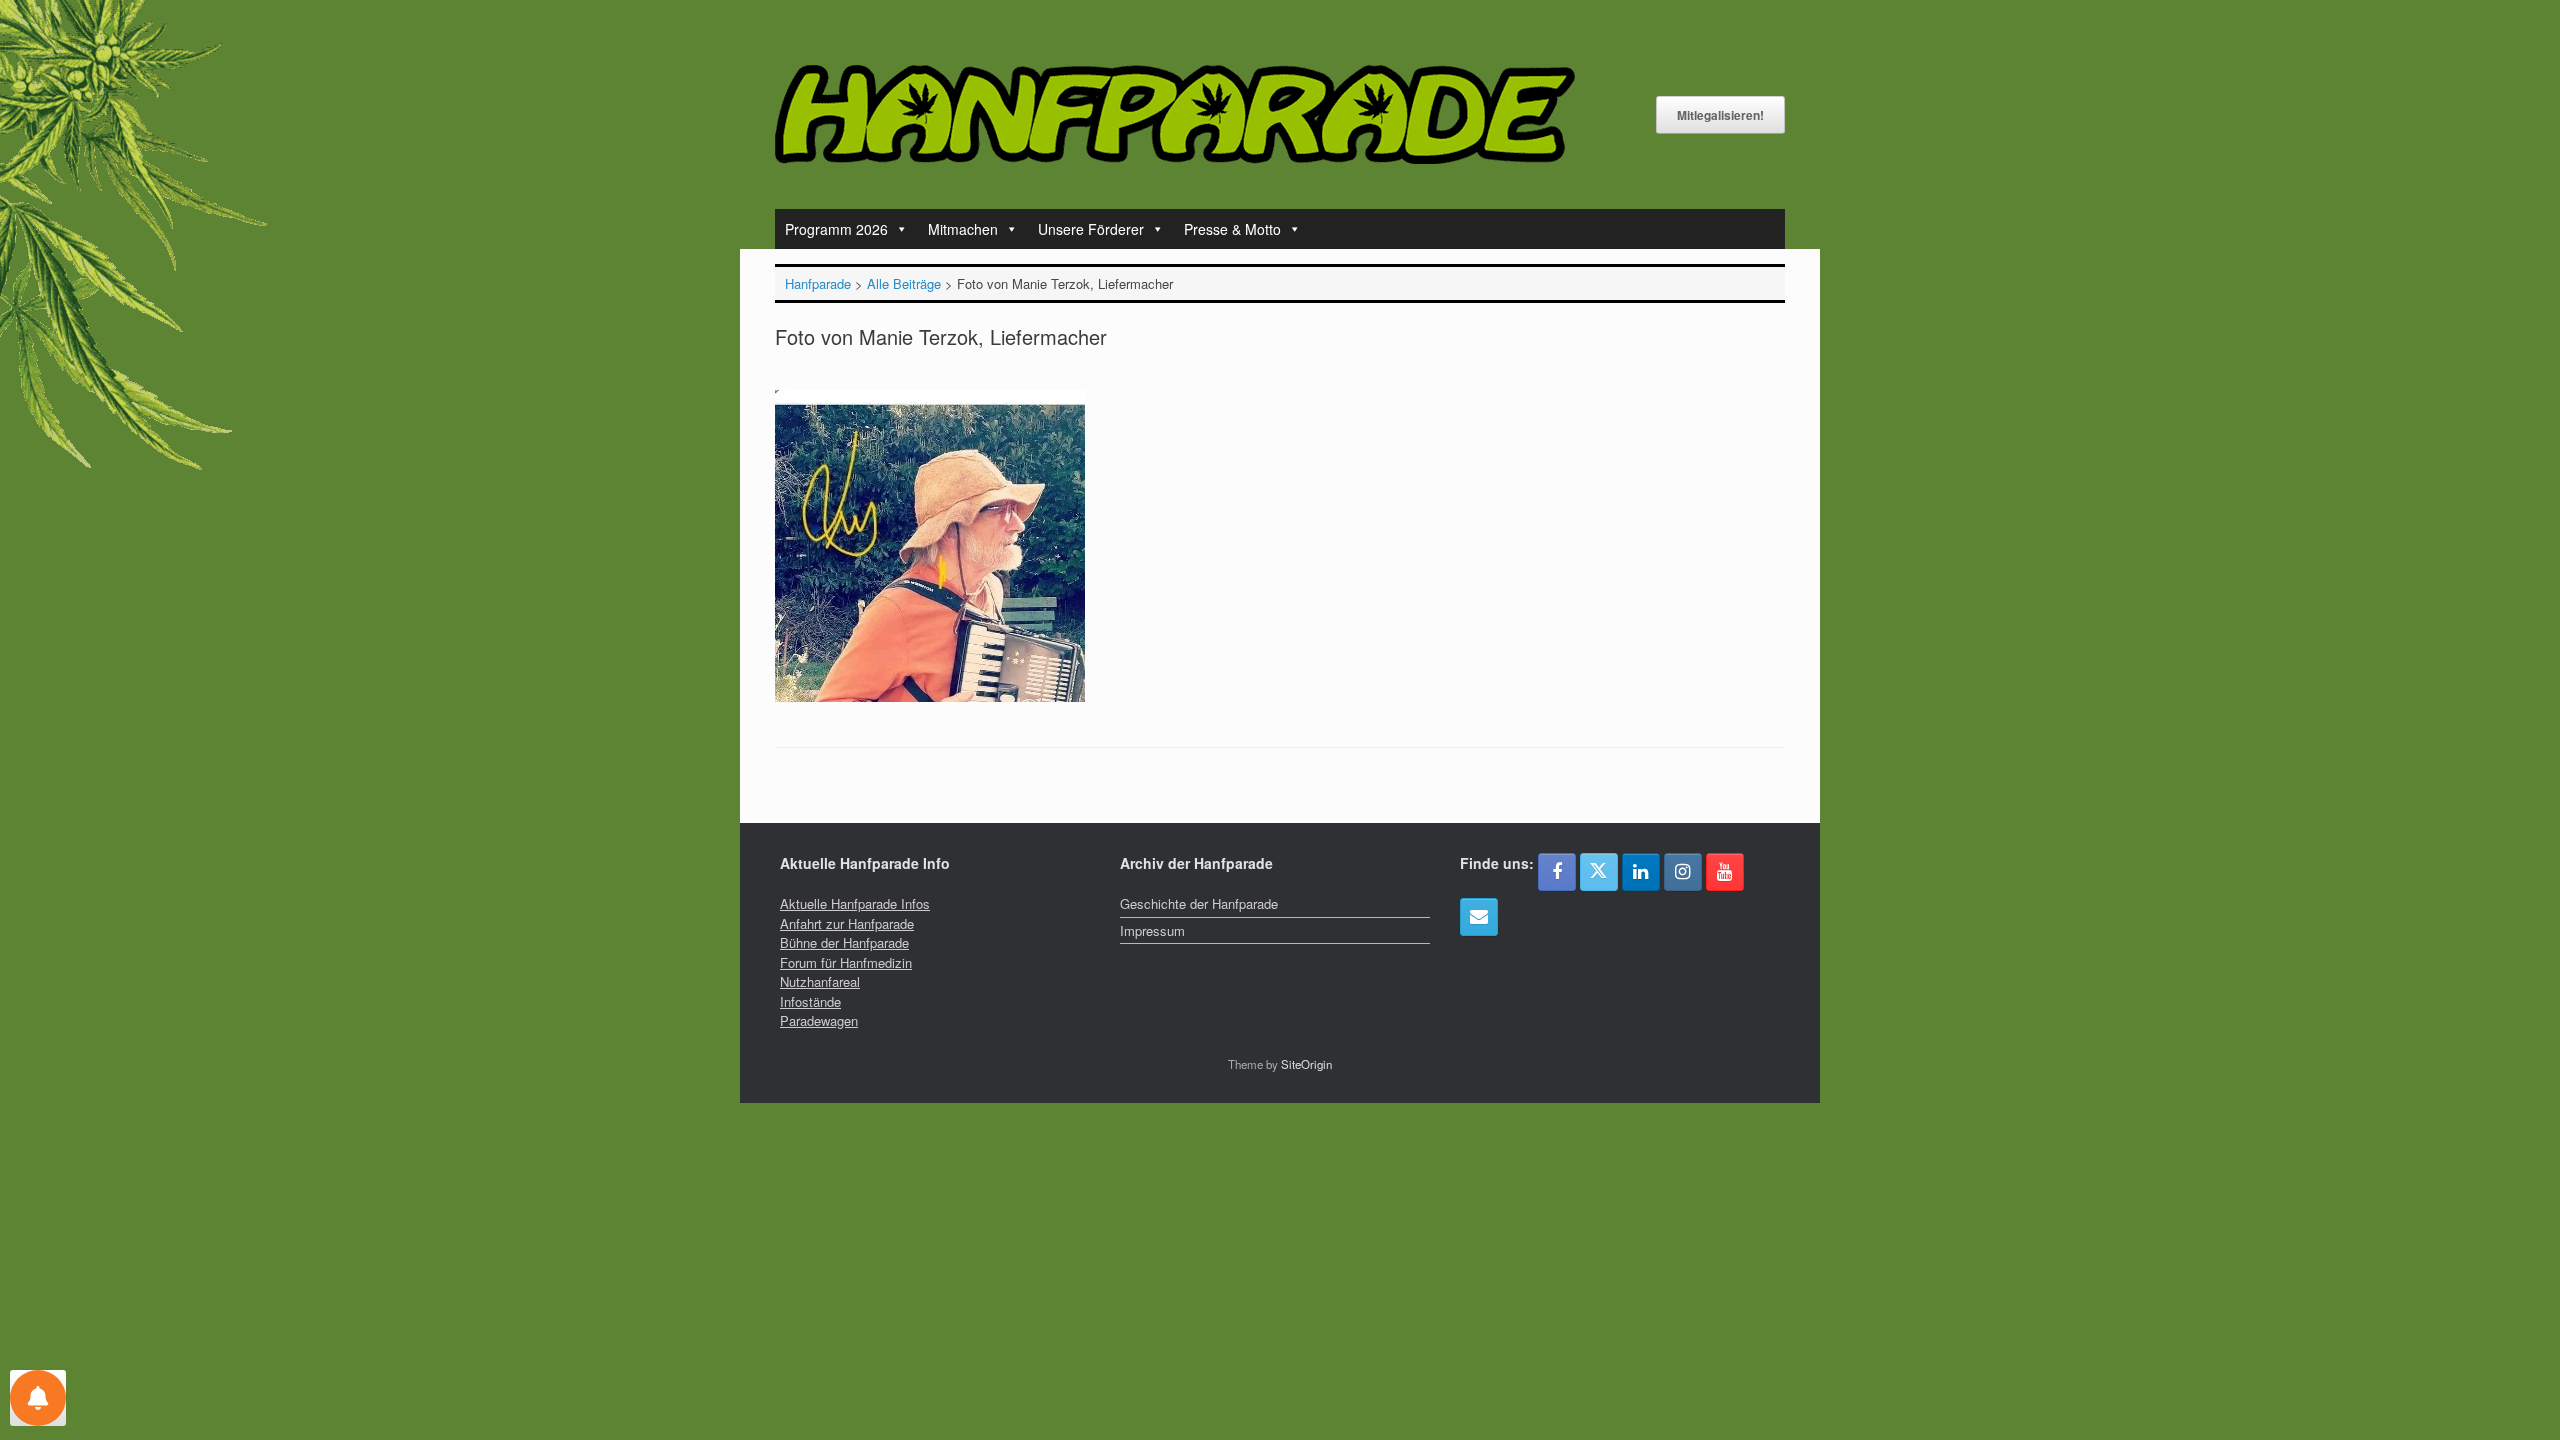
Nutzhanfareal (820, 981)
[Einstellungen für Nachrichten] (38, 1398)
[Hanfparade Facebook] (1557, 872)
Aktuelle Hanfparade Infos (855, 903)
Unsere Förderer (1091, 229)
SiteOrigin (1306, 1064)
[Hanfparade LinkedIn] (1641, 872)
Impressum (1152, 930)
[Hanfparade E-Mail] (1479, 917)
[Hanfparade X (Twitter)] (1599, 872)
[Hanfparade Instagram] (1683, 872)
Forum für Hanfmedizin (846, 962)
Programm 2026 (836, 229)
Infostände (810, 1001)
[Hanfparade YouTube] (1725, 872)
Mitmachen (963, 229)
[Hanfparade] (1175, 114)
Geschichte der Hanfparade (1199, 903)
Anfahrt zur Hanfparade (847, 923)
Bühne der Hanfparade (844, 942)
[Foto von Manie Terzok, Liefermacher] (930, 696)
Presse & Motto (1232, 229)
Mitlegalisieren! (1720, 115)
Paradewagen (819, 1020)
